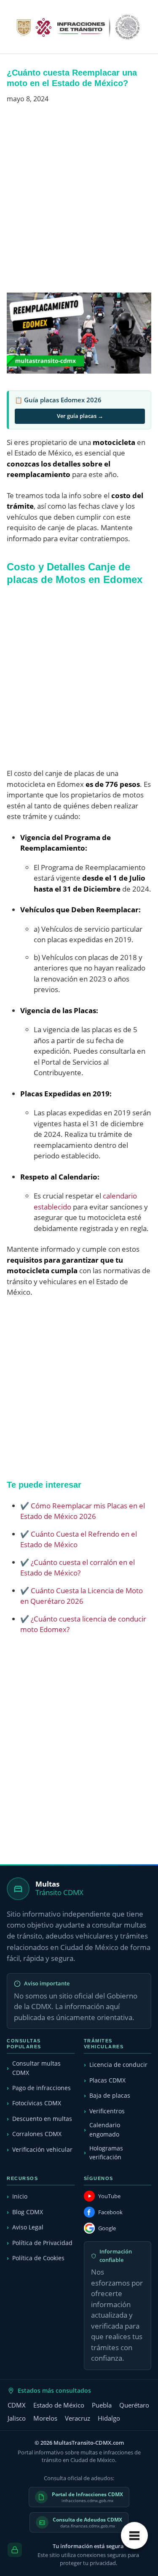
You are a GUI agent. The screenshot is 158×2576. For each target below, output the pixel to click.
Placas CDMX (107, 2080)
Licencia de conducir (118, 2065)
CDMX (17, 2405)
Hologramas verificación (106, 2153)
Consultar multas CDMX (36, 2068)
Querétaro (134, 2405)
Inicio (20, 2196)
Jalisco (17, 2418)
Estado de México (59, 2405)
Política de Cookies (38, 2258)
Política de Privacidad (42, 2243)
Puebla (102, 2405)
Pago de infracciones (42, 2088)
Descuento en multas (42, 2119)
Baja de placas (110, 2095)
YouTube (109, 2196)
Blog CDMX (28, 2212)
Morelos (45, 2418)
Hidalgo (109, 2418)
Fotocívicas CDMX (37, 2103)
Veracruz (78, 2418)
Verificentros (107, 2111)
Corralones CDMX (37, 2134)
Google (107, 2228)
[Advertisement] (79, 202)
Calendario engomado (105, 2130)
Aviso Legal (28, 2227)
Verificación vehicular (42, 2149)
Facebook (110, 2212)
